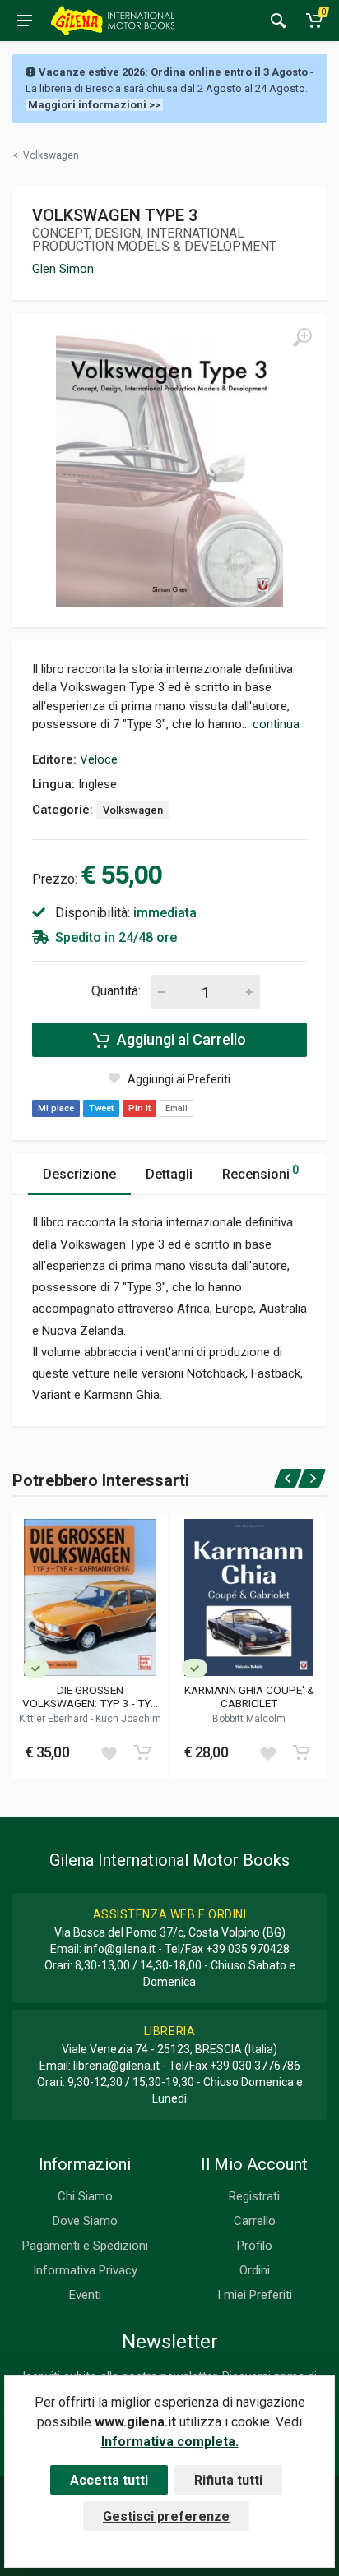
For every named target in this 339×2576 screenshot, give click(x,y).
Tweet (101, 1108)
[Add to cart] (142, 1752)
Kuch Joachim (128, 1719)
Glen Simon (63, 269)
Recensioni (260, 1173)
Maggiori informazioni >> (94, 105)
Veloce (99, 759)
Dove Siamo (85, 2221)
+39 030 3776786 (255, 2066)
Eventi (85, 2295)
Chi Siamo (85, 2196)
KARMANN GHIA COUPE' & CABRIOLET (249, 1697)
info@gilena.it (120, 1949)
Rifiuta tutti (228, 2480)
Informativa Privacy (85, 2270)
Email (176, 1108)
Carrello (255, 2221)
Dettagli (169, 1174)
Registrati (254, 2196)
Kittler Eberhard (55, 1719)
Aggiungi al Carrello (180, 1039)
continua (276, 724)
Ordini (255, 2270)
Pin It (139, 1108)
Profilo (255, 2246)
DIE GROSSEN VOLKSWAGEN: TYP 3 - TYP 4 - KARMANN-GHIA (90, 1697)
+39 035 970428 (248, 1949)
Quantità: (116, 991)
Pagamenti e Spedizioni (85, 2246)
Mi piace (56, 1108)
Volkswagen (133, 810)
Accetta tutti (109, 2480)
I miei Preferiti (255, 2295)
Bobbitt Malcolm (249, 1719)
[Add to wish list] (109, 1752)
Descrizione (79, 1174)
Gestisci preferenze (166, 2516)
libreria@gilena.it (116, 2066)
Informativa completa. (170, 2442)
